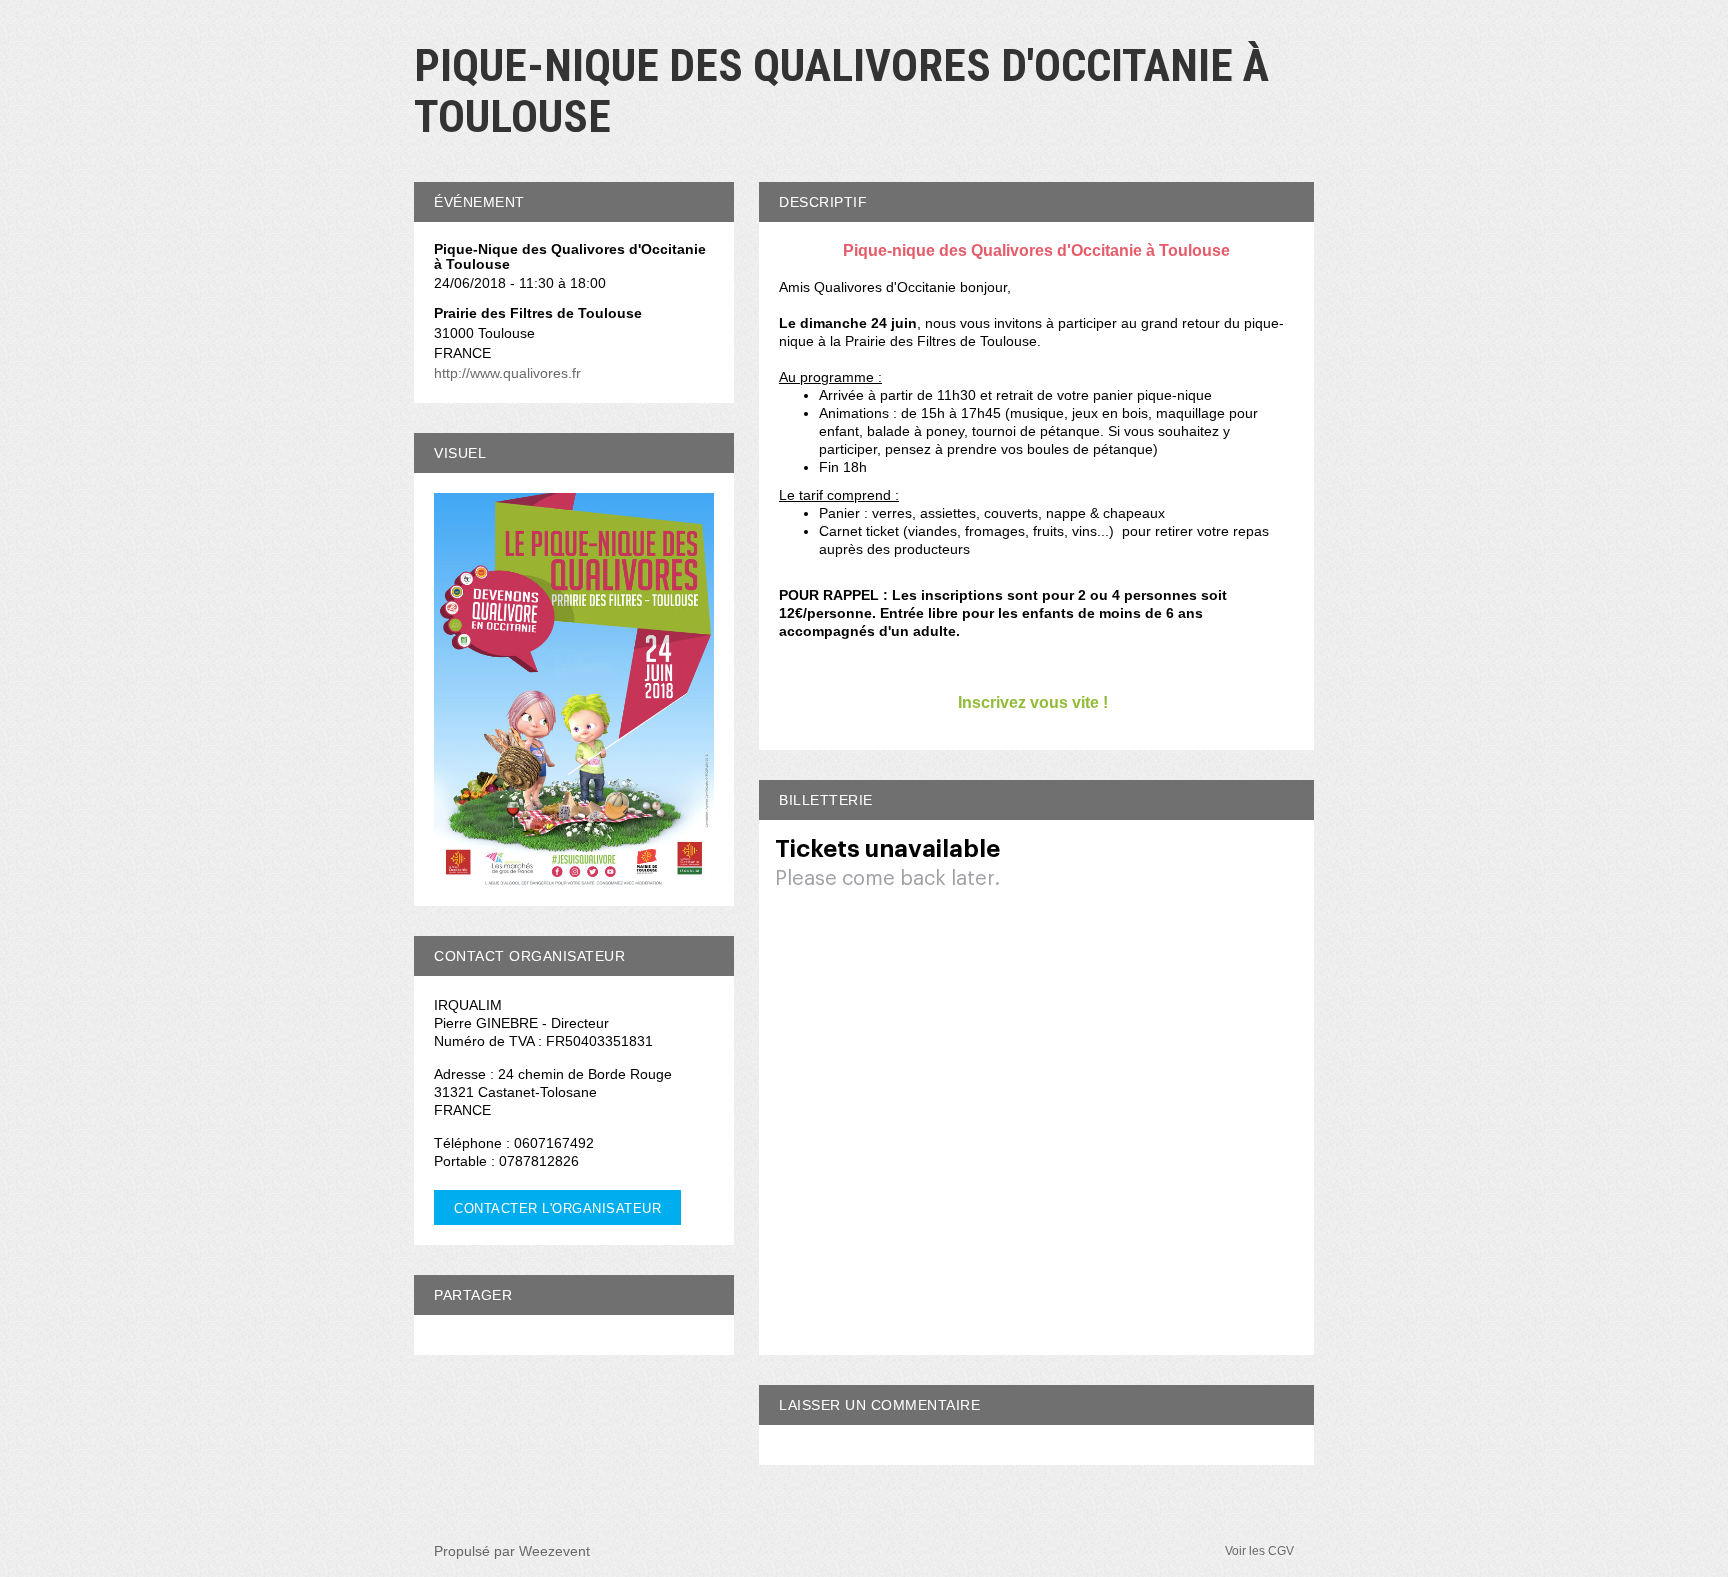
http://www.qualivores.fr (507, 373)
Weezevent (554, 1551)
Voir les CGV (1259, 1551)
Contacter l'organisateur (557, 1208)
